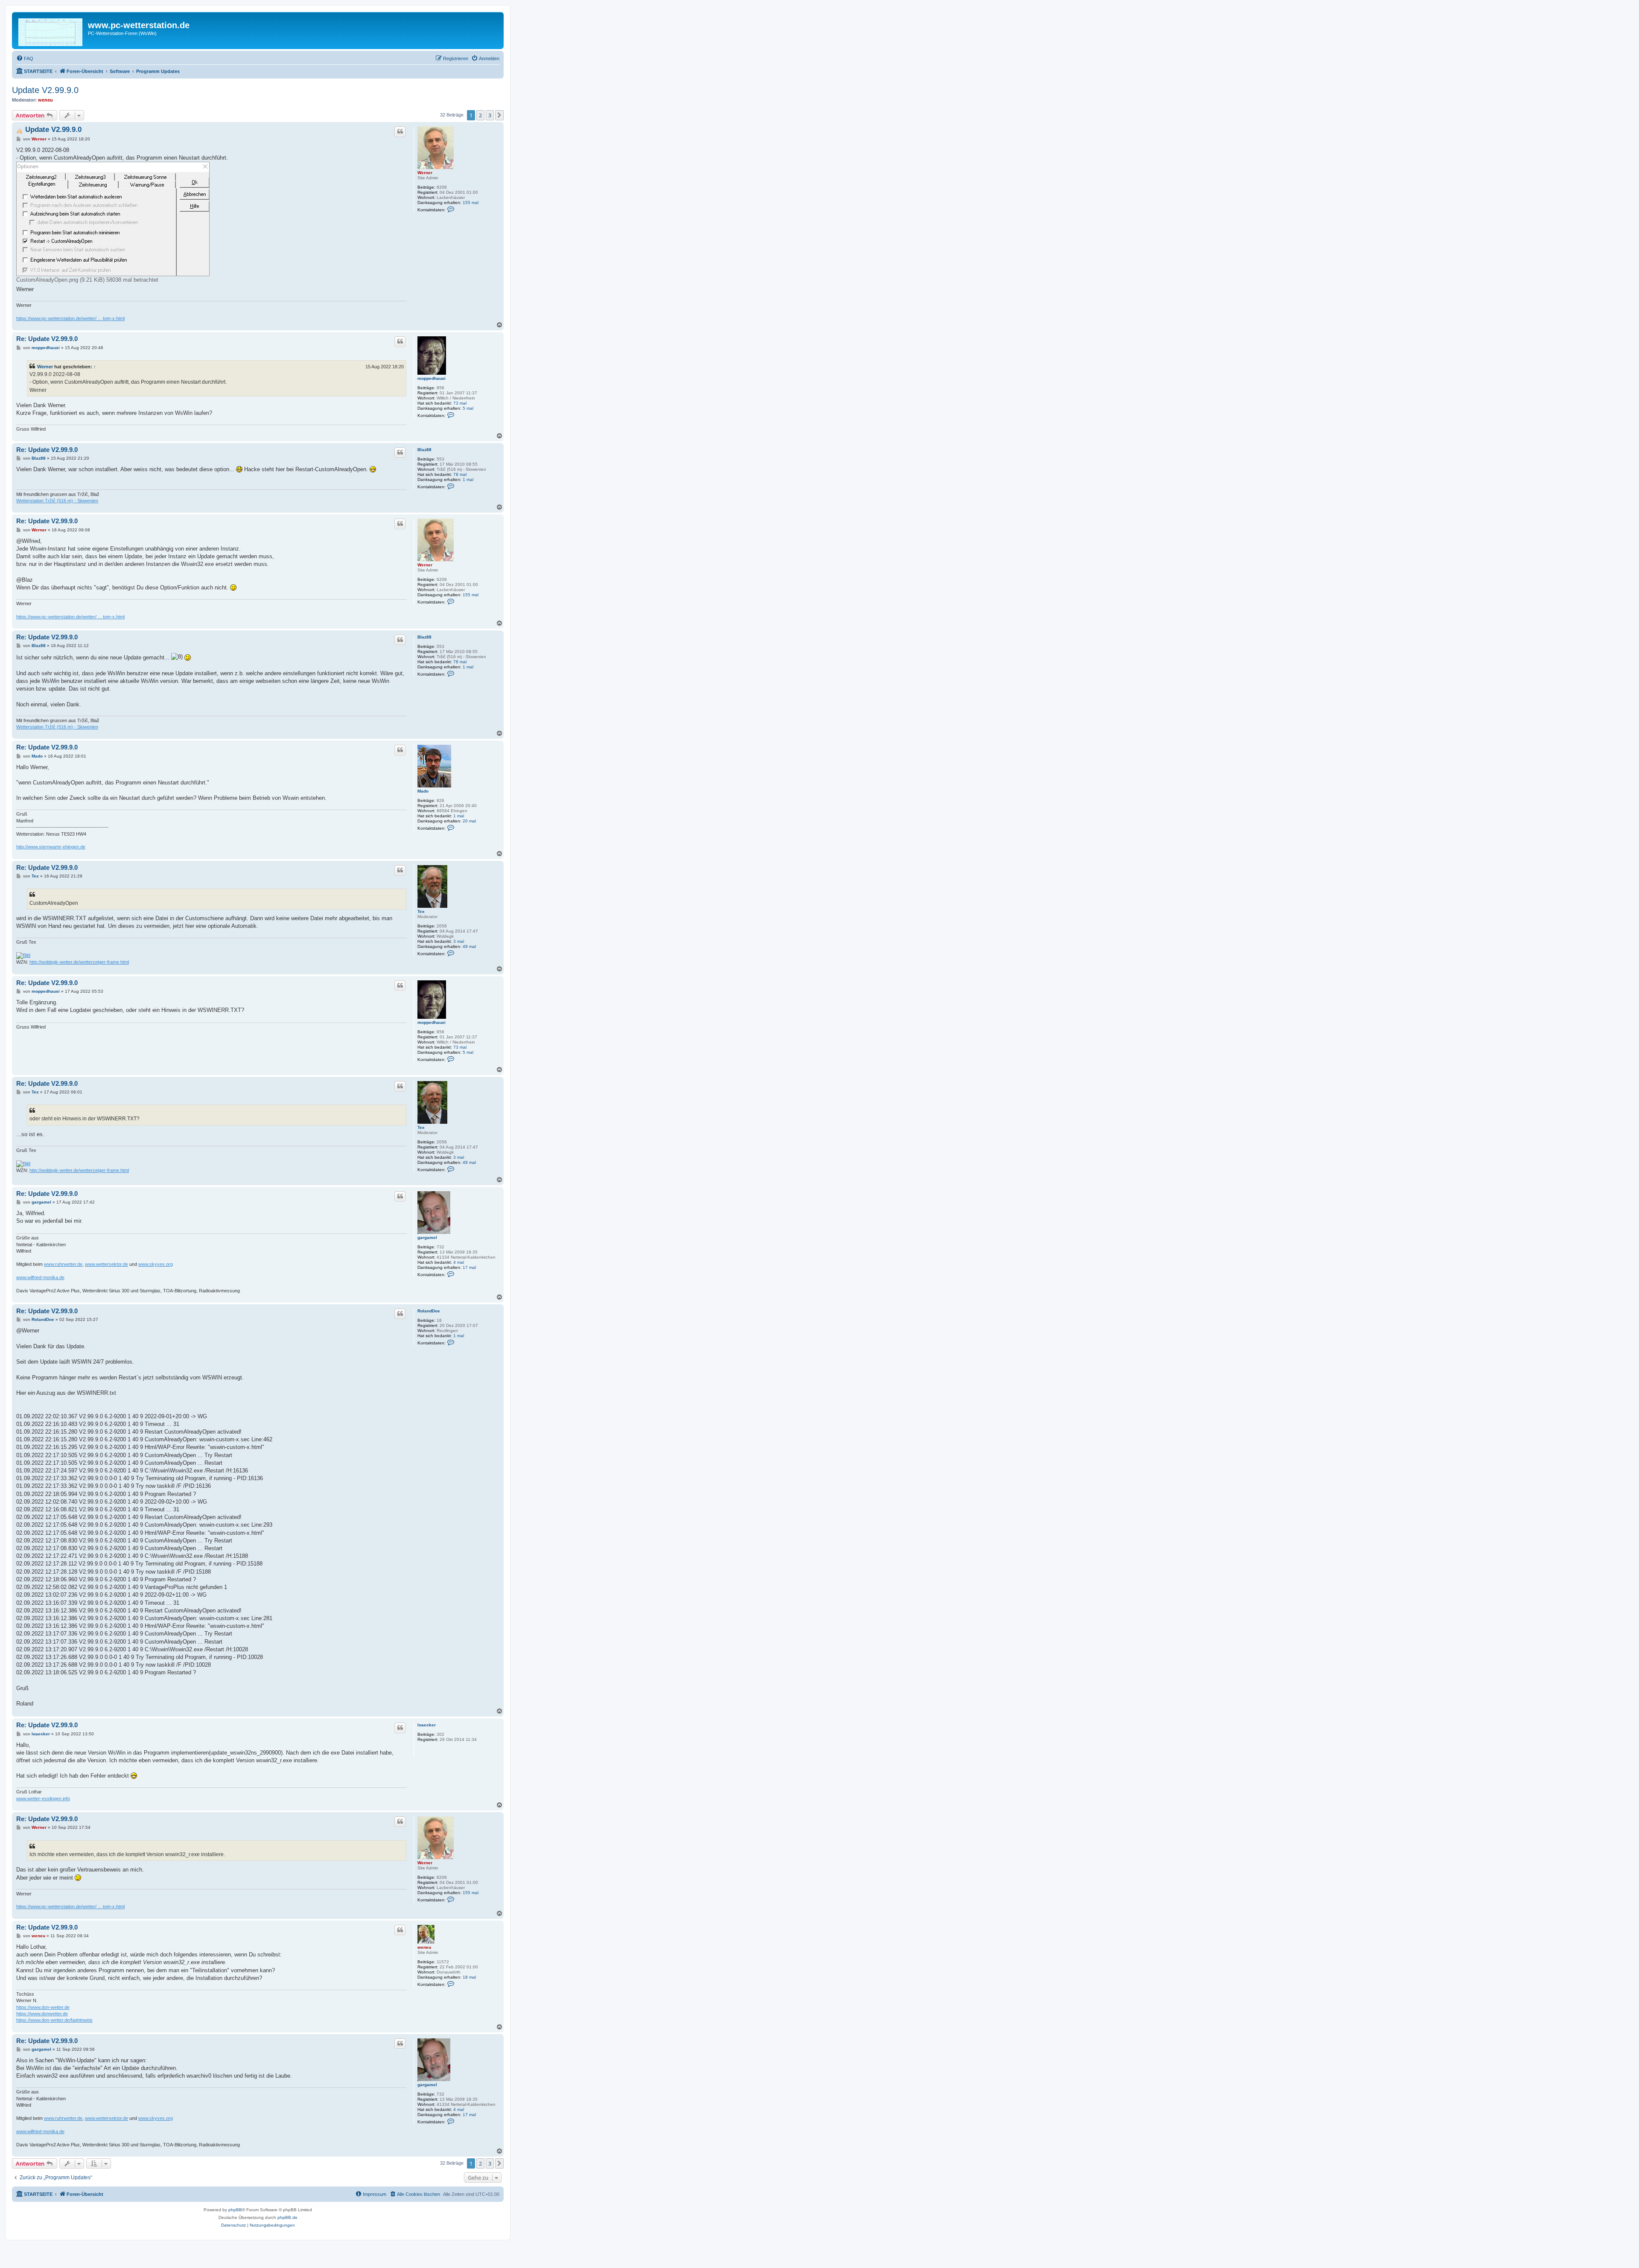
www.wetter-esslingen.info (43, 1799)
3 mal (459, 941)
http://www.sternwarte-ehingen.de (51, 847)
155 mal (471, 203)
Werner (425, 173)
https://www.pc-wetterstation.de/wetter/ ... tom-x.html (70, 318)
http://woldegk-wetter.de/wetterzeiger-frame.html (79, 962)
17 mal (469, 1267)
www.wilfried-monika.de (40, 1277)
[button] (499, 115)
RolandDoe (429, 1311)
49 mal (469, 946)
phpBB (235, 2210)
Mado (423, 791)
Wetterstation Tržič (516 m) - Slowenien (57, 501)
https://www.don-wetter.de (43, 2007)
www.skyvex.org (156, 1264)
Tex (421, 911)
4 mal (459, 1262)
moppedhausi (432, 378)
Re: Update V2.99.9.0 (47, 339)
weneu (45, 100)
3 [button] (490, 115)
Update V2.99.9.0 (45, 90)
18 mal (469, 1977)
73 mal (460, 403)
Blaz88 (424, 450)
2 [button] (480, 115)
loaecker (427, 1725)
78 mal (460, 474)
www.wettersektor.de (106, 1264)
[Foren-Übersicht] (51, 31)
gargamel (427, 1237)
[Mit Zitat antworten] (400, 131)
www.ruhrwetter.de (63, 1264)
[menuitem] (25, 58)
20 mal (469, 821)
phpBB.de (287, 2217)
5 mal (468, 408)
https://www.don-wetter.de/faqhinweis (54, 2020)
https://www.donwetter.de (42, 2014)
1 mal (468, 480)
